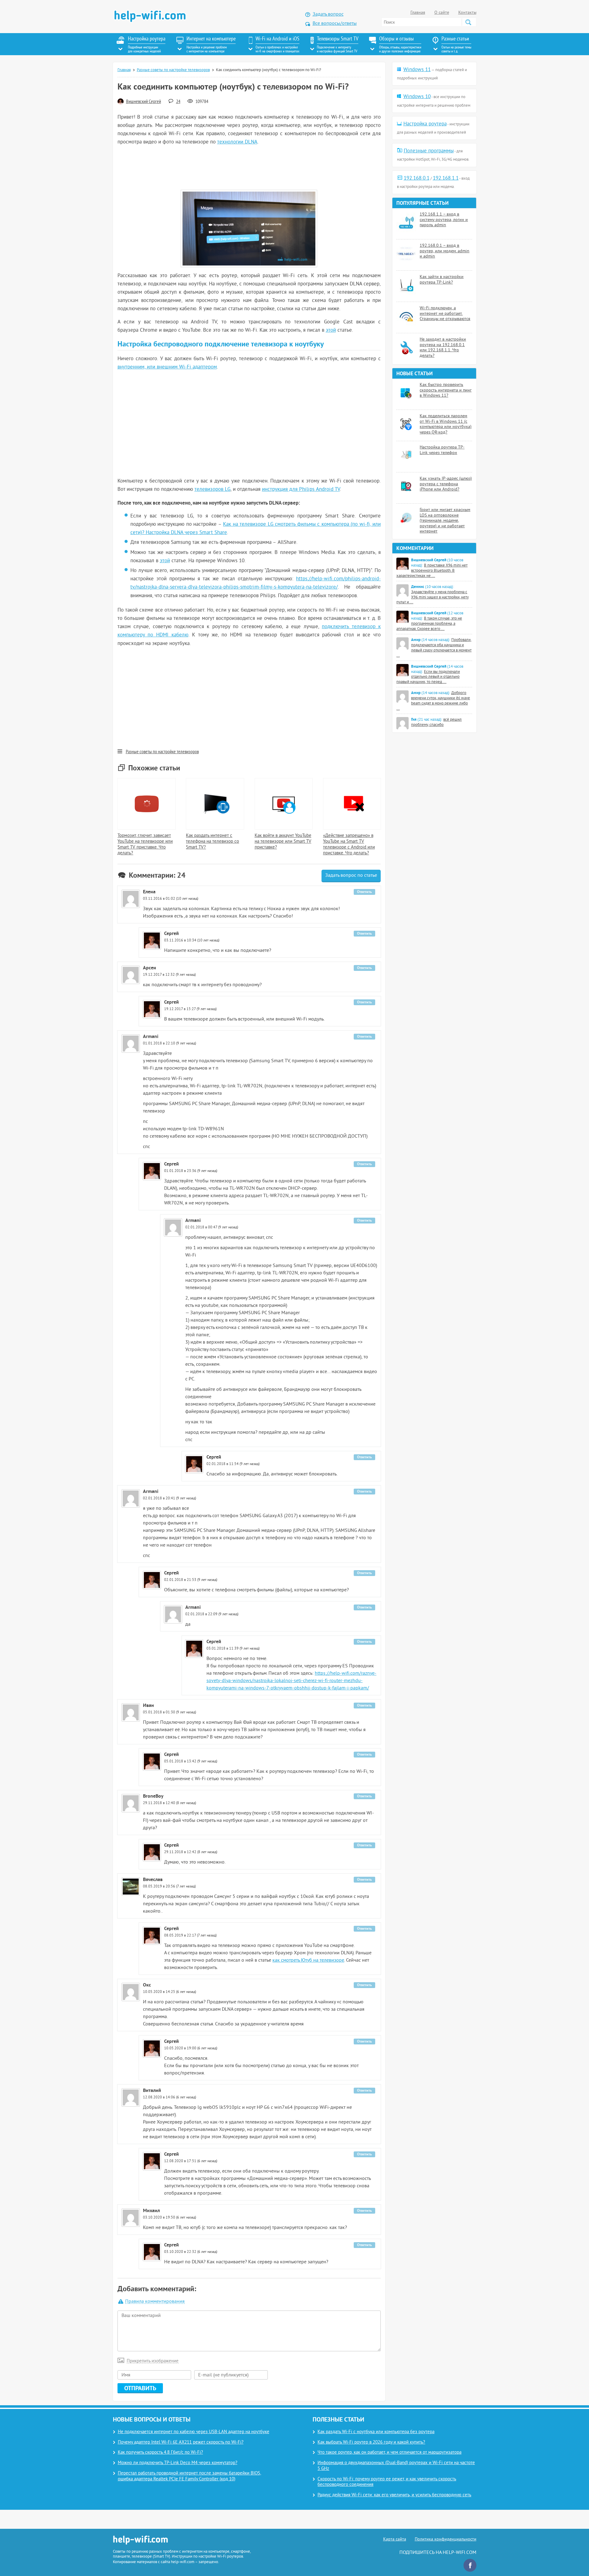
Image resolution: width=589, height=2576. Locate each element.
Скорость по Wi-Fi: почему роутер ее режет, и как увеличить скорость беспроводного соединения (387, 2482)
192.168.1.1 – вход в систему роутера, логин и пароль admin (444, 220)
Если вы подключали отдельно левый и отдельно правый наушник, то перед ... (428, 677)
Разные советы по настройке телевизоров (173, 70)
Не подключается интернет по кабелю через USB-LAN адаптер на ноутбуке (194, 2432)
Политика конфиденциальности (446, 2539)
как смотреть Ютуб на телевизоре (308, 1960)
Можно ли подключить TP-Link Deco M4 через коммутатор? (178, 2463)
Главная (418, 13)
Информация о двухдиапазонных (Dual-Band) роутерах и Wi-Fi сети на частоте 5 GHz (396, 2466)
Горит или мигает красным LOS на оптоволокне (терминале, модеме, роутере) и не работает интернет (445, 521)
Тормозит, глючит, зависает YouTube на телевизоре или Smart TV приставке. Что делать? (145, 844)
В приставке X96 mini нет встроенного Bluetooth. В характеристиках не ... (432, 571)
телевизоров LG (212, 490)
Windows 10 (417, 97)
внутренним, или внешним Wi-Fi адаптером (167, 367)
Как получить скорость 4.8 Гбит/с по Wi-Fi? (160, 2453)
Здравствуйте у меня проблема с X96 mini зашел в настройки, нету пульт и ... (433, 597)
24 (178, 102)
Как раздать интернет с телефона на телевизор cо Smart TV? (212, 842)
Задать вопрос (328, 14)
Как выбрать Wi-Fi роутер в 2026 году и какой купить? (371, 2442)
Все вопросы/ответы (335, 24)
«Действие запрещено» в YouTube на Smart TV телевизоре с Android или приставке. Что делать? (349, 844)
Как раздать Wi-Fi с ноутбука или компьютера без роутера (376, 2432)
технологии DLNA (237, 142)
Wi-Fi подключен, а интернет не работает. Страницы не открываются (445, 314)
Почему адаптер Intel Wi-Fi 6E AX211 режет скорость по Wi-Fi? (181, 2442)
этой (331, 330)
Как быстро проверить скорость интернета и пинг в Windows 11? (446, 390)
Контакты (467, 13)
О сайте (442, 13)
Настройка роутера (425, 124)
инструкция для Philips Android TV (301, 490)
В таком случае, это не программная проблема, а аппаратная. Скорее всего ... (429, 624)
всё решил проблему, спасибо (436, 722)
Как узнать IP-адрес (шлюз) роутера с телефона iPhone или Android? (446, 484)
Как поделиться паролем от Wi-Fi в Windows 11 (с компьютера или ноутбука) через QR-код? (446, 424)
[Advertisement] (249, 168)
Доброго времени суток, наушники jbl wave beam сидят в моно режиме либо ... (433, 701)
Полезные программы (429, 151)
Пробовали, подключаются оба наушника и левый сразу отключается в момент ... (434, 648)
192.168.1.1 (446, 178)
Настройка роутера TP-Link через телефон (442, 450)
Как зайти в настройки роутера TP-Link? (442, 280)
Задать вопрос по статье (351, 876)
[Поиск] (468, 22)
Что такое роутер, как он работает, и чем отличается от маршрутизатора (389, 2453)
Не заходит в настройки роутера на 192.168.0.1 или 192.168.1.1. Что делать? (443, 348)
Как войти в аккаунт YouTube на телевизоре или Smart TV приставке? (283, 842)
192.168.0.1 (417, 178)
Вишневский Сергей (144, 102)
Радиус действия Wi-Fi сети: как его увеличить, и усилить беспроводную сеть (394, 2495)
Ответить (364, 892)
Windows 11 (417, 70)
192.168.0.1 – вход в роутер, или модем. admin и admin (445, 251)
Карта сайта (395, 2539)
